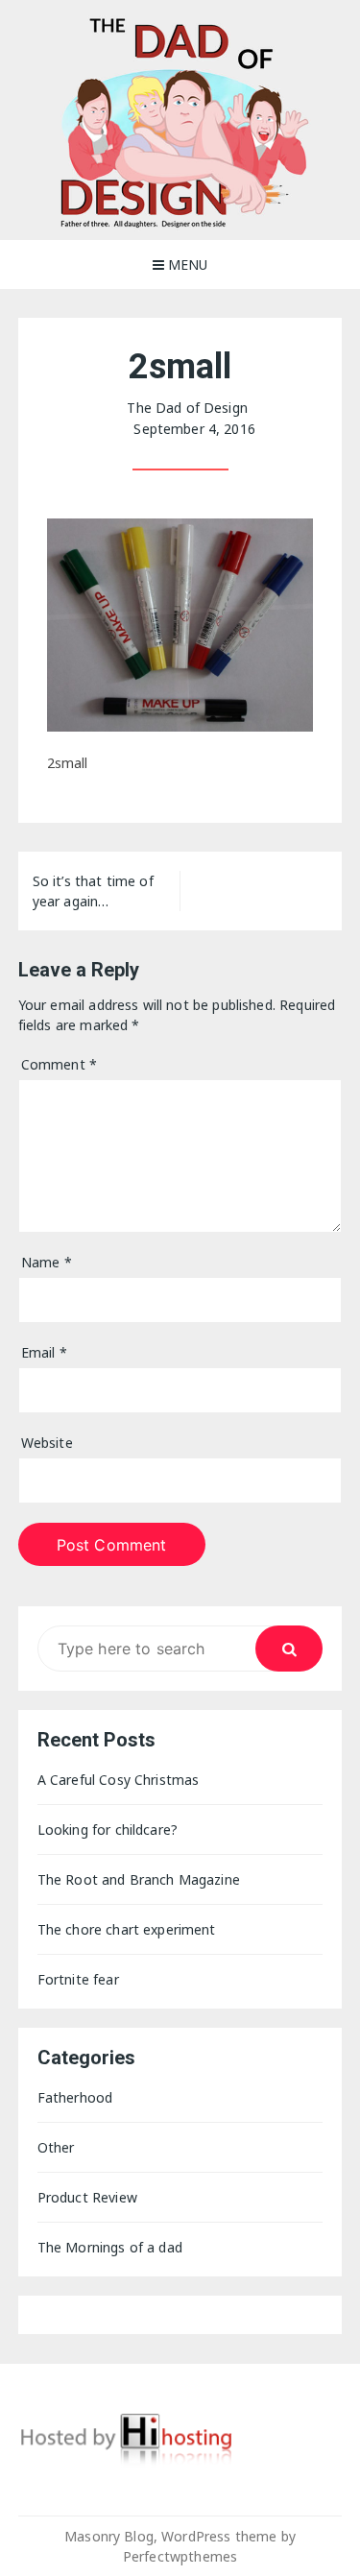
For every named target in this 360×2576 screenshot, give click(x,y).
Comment (59, 1064)
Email (44, 1352)
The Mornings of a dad (110, 2247)
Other (56, 2147)
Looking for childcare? (108, 1830)
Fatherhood (75, 2097)
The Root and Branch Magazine (139, 1879)
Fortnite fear (78, 1979)
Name (47, 1262)
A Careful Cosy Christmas (119, 1780)
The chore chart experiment (127, 1929)
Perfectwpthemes (180, 2556)
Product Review (87, 2197)
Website (47, 1443)
